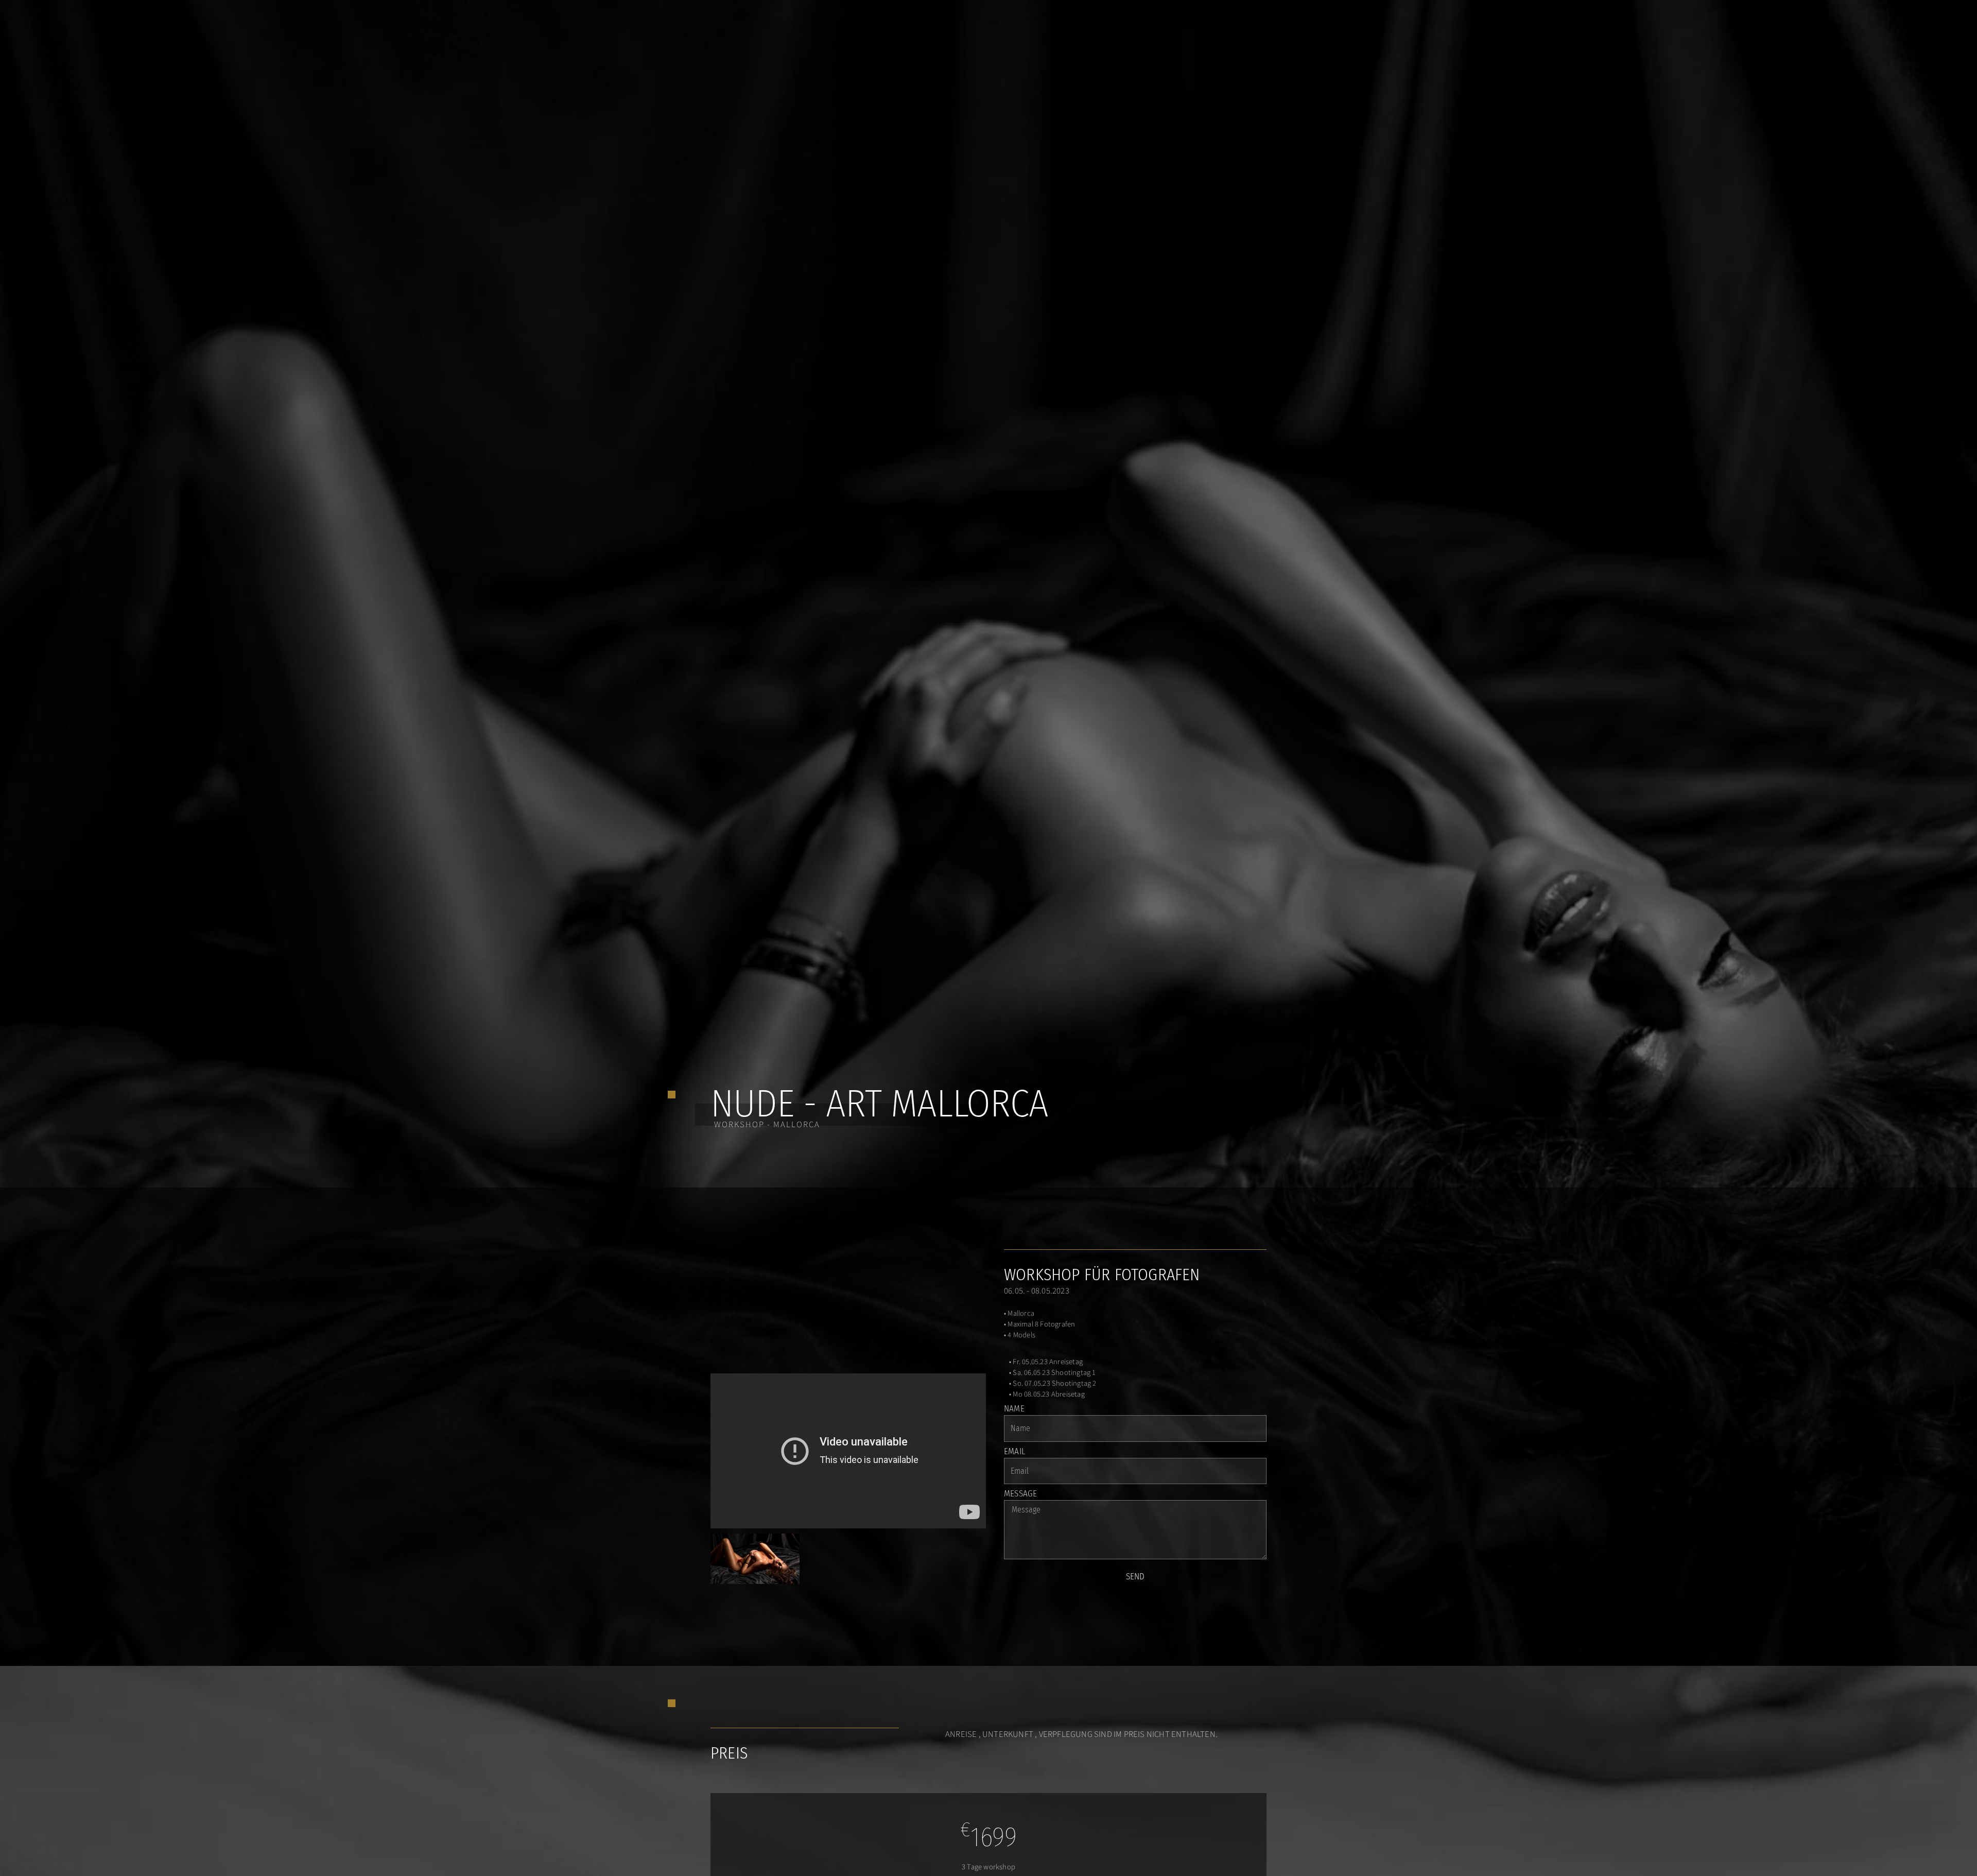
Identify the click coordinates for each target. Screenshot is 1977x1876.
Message (1020, 1494)
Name (1014, 1409)
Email (1014, 1452)
